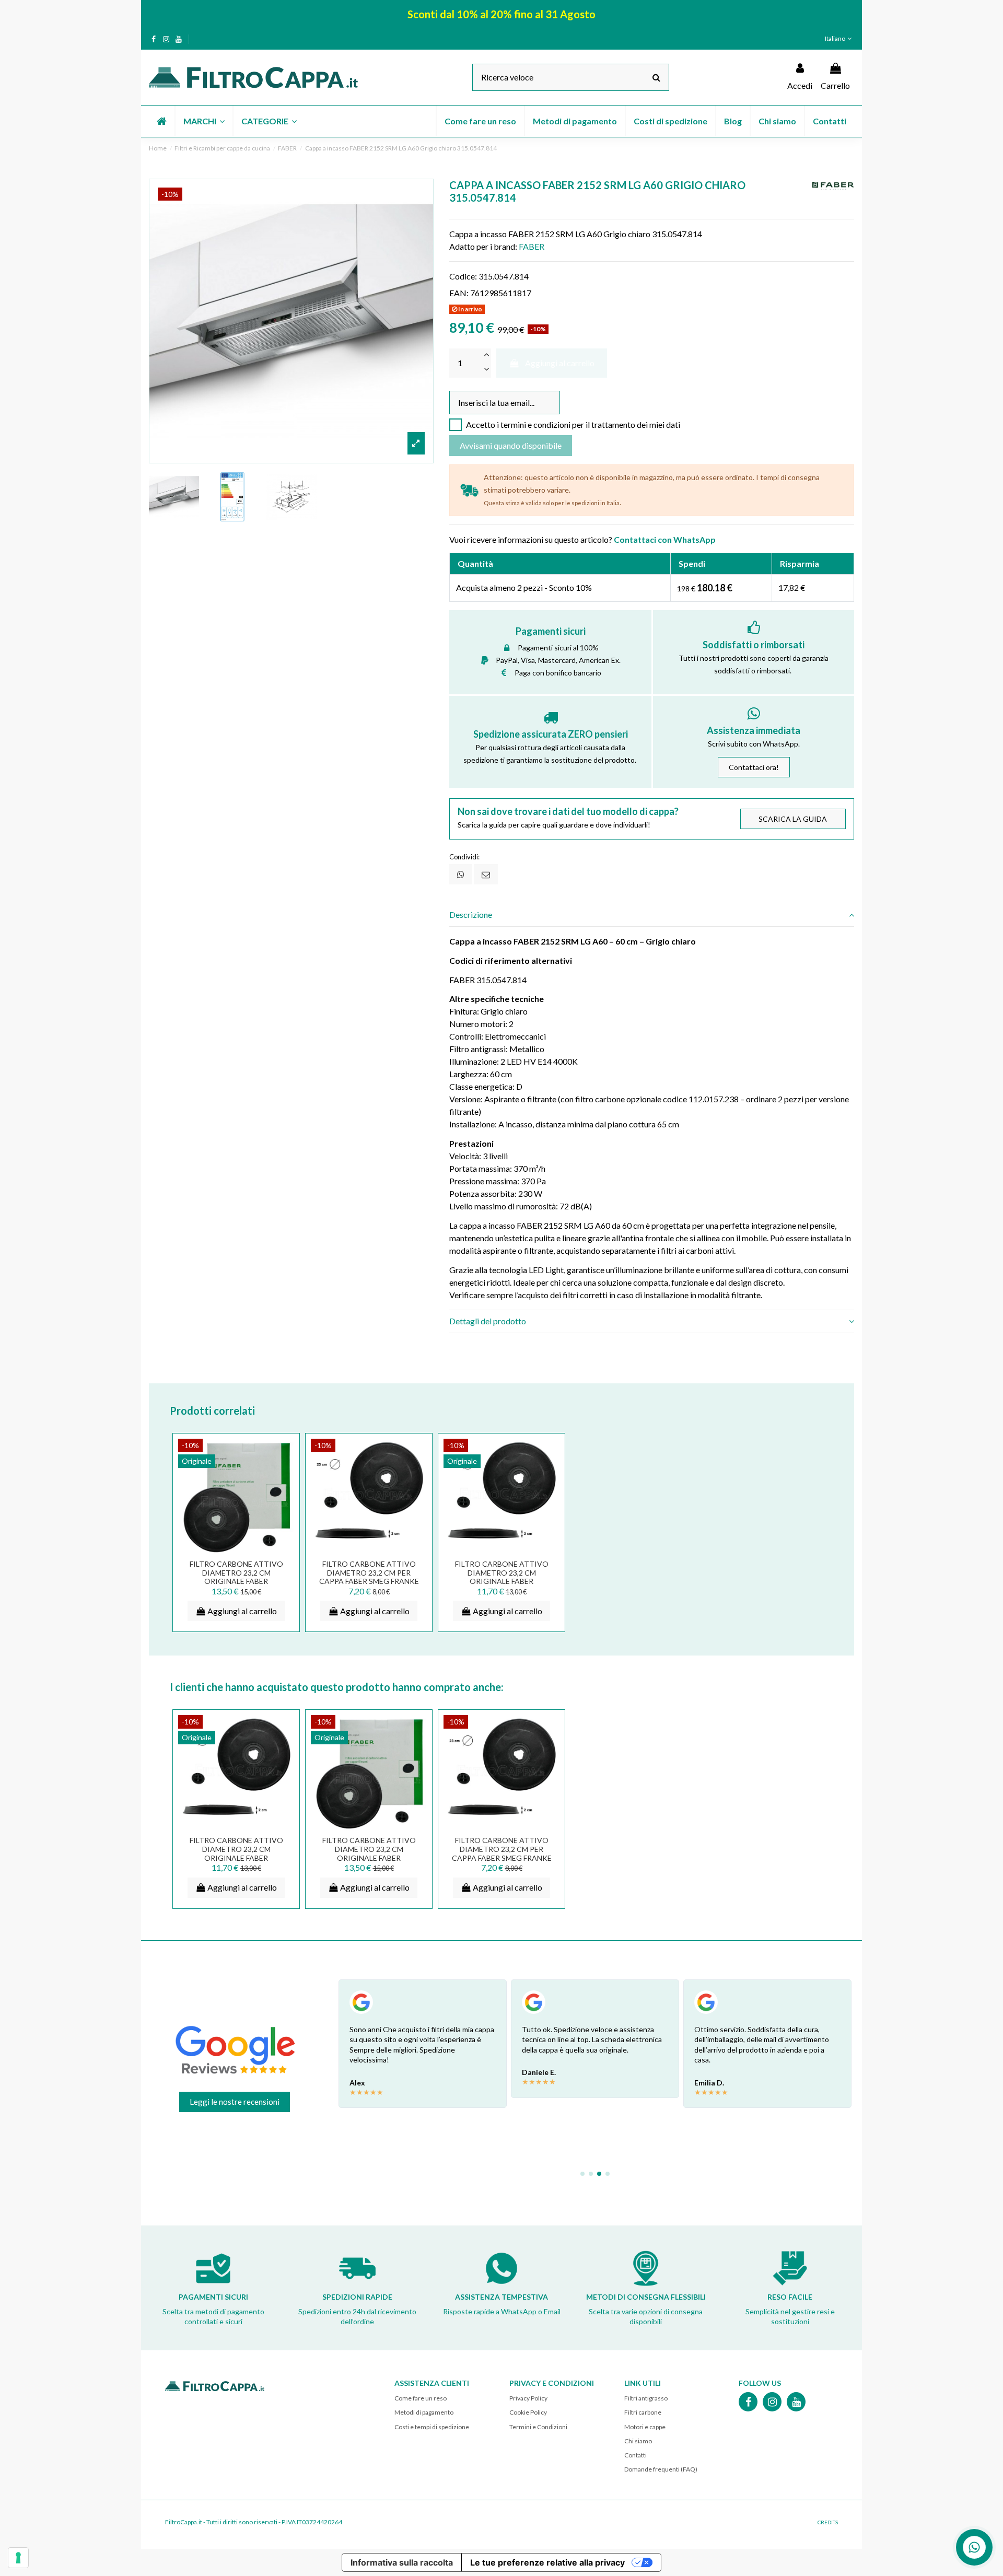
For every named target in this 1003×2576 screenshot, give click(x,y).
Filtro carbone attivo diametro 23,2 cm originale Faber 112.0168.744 (502, 1577)
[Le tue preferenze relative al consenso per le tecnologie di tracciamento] (18, 2558)
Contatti (635, 2455)
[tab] (652, 915)
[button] (203, 121)
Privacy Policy (528, 2398)
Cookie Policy (528, 2412)
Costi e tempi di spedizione (432, 2427)
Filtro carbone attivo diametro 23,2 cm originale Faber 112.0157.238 (236, 1577)
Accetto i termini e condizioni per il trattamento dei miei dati (573, 424)
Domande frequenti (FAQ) (661, 2469)
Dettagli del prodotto (488, 1321)
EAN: (459, 293)
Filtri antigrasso (646, 2398)
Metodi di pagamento (424, 2412)
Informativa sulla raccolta (402, 2562)
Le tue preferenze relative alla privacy (547, 2562)
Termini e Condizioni (538, 2427)
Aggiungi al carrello (560, 363)
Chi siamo (638, 2441)
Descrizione (471, 914)
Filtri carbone (643, 2412)
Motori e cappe (645, 2427)
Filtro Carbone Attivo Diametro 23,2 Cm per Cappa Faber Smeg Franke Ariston (369, 1577)
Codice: (463, 276)
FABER (532, 246)
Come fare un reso (421, 2398)
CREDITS (828, 2522)
